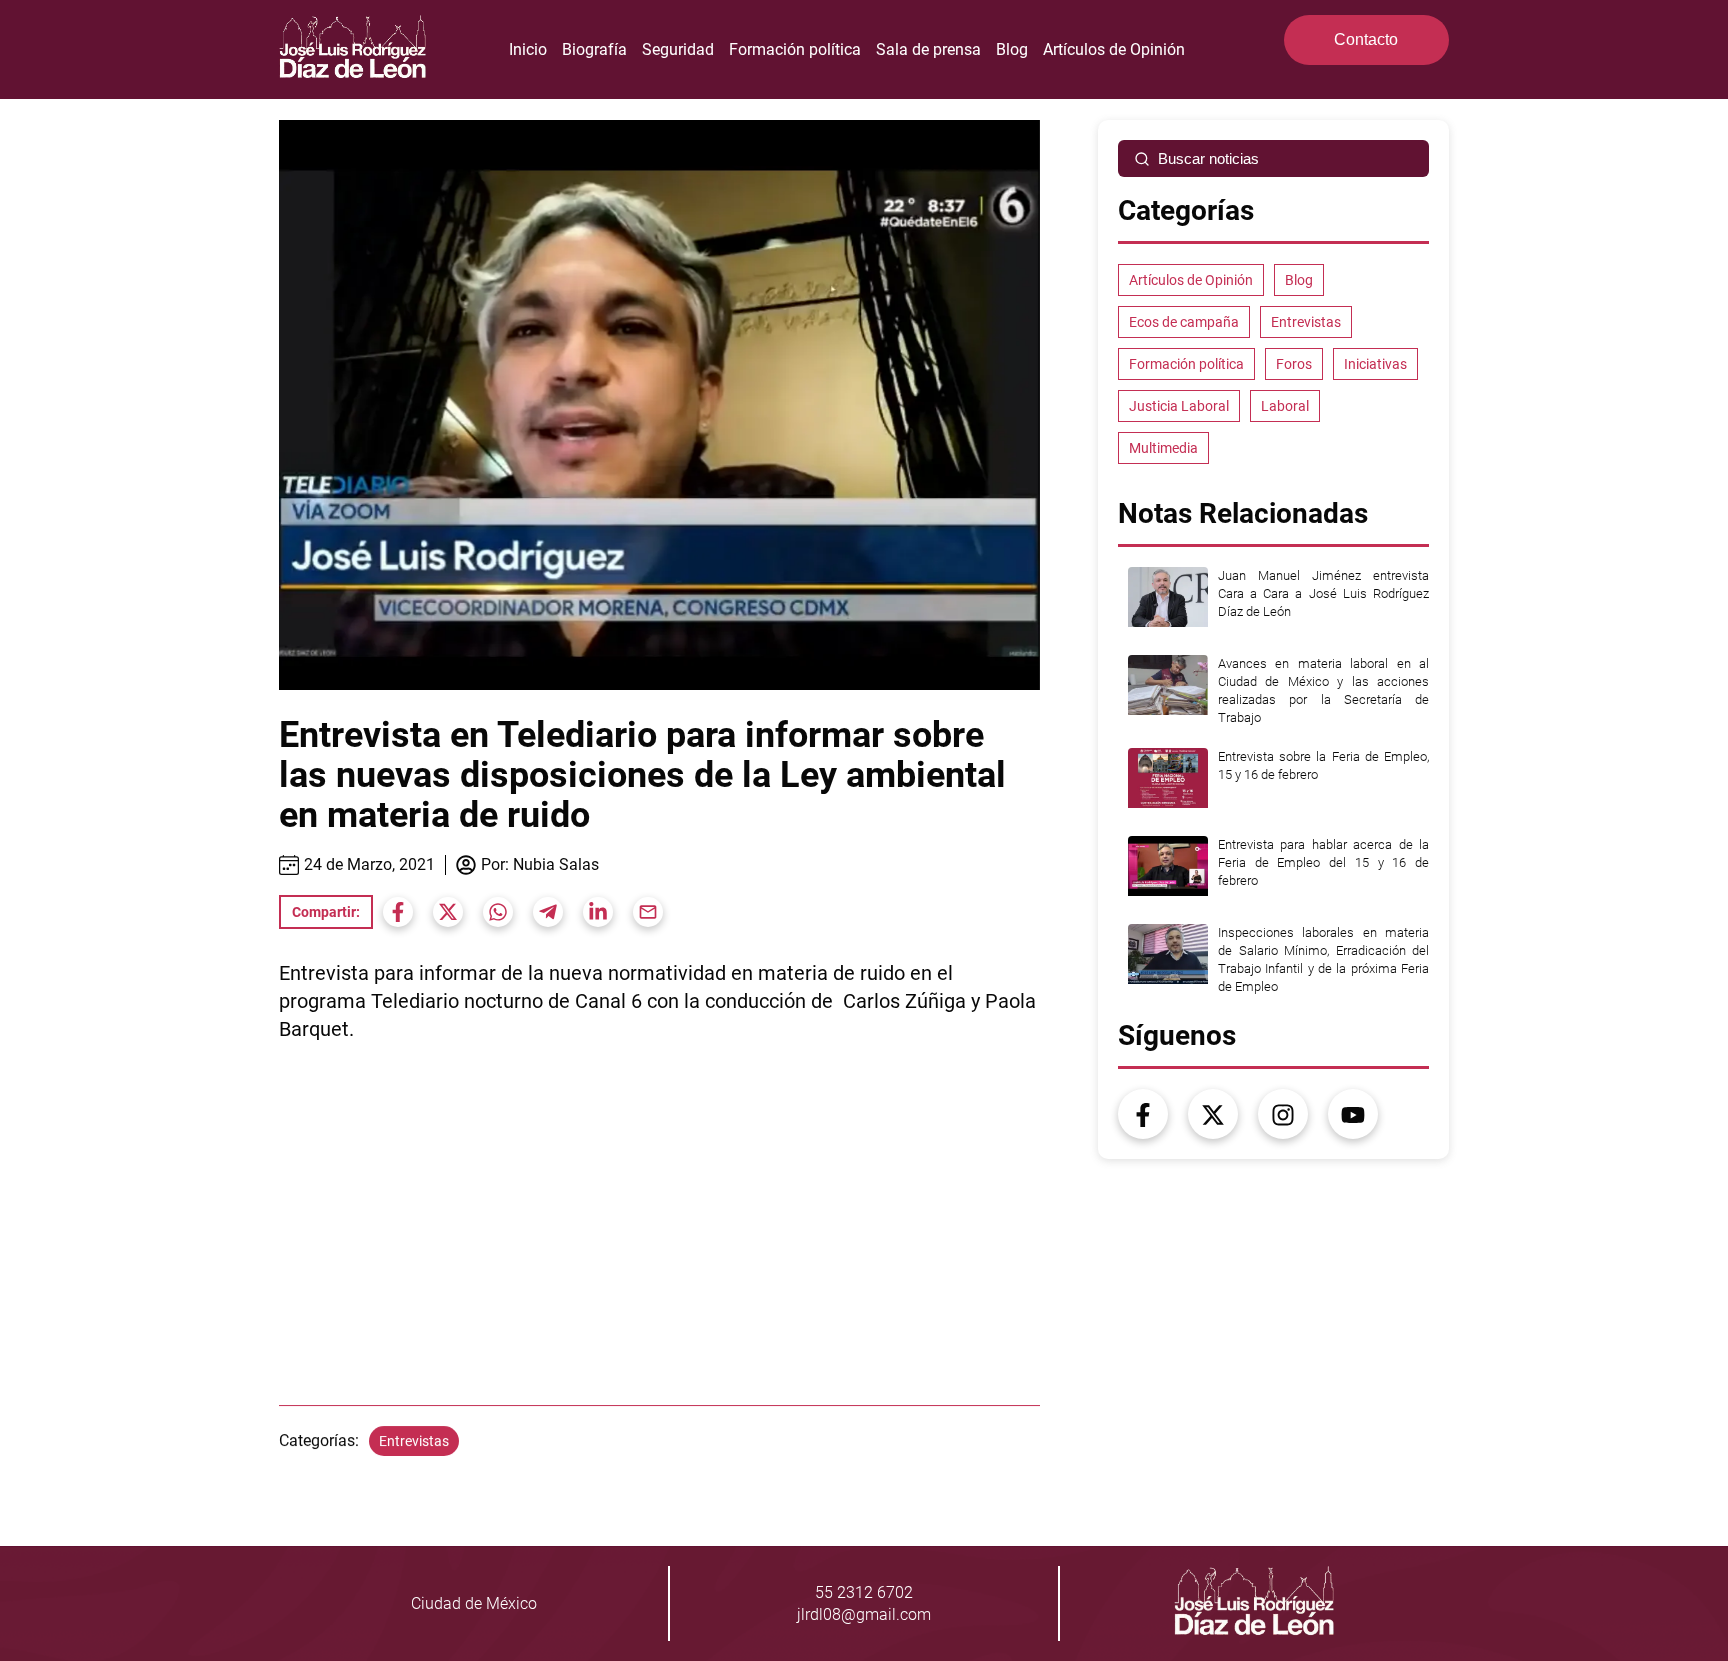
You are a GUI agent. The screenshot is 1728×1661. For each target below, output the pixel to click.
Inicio (528, 49)
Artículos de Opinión (1114, 49)
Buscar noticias (1208, 158)
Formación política (795, 49)
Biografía (594, 49)
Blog (1012, 49)
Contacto (1366, 39)
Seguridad (678, 49)
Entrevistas (414, 1441)
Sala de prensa (928, 49)
